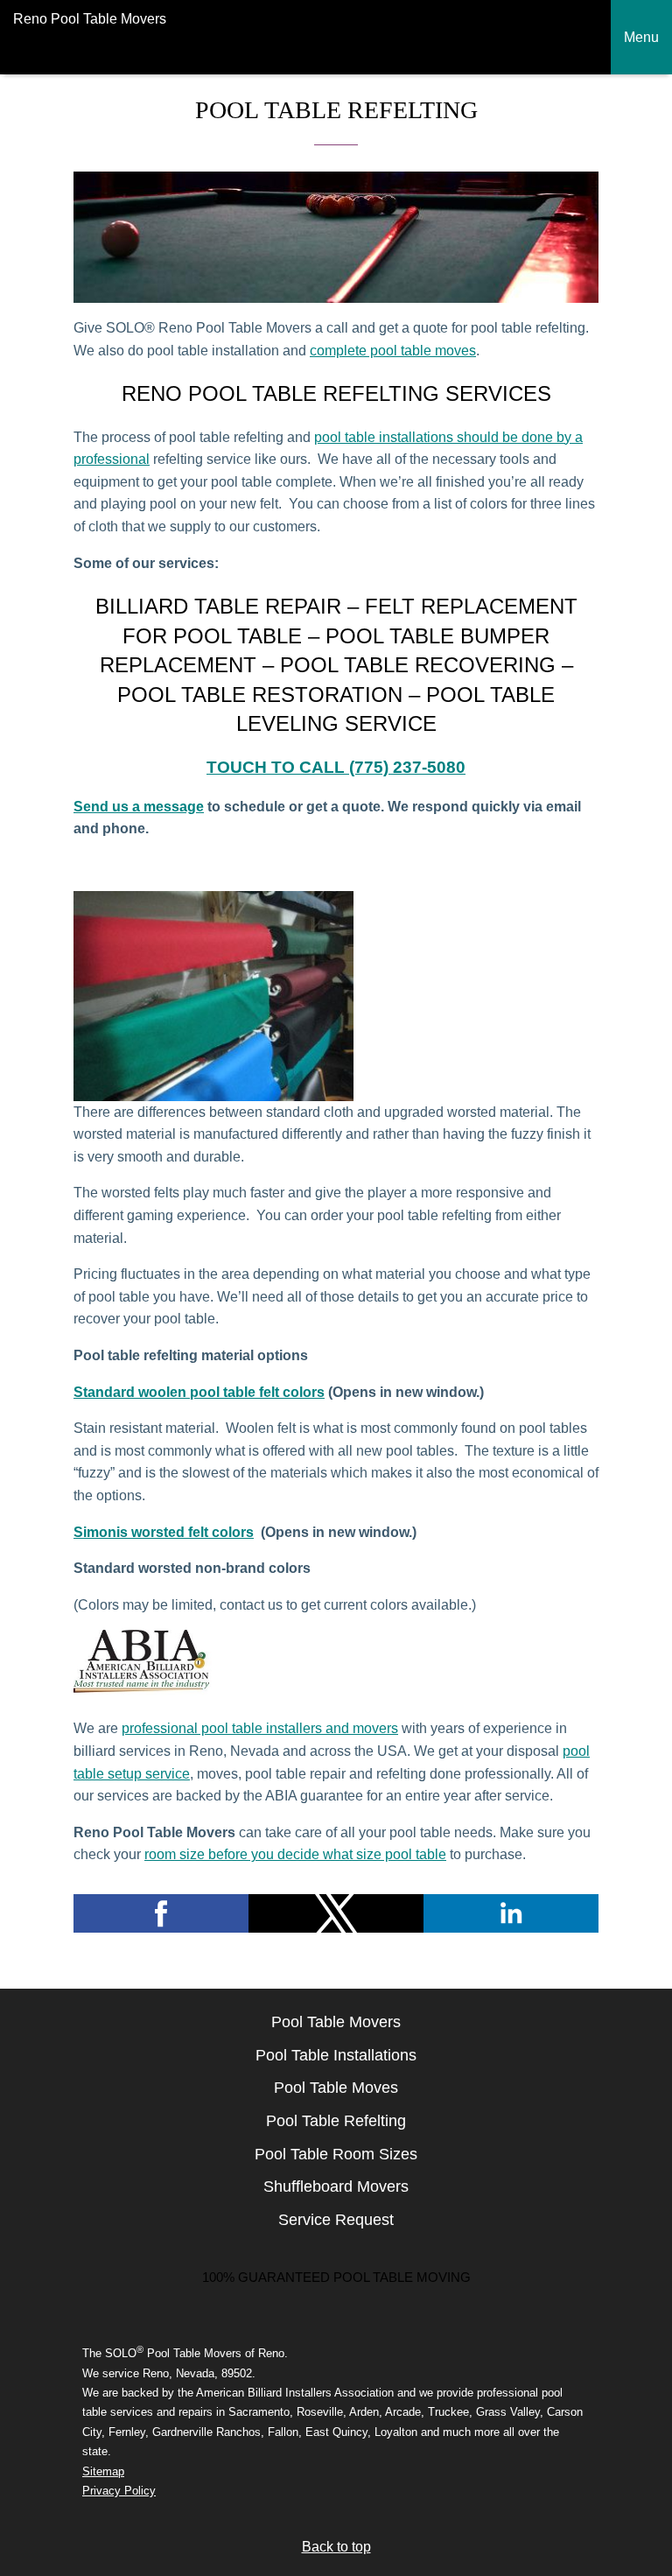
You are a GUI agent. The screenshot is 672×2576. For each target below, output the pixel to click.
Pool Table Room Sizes (336, 2154)
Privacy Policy (119, 2491)
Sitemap (103, 2471)
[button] (161, 1913)
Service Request (336, 2220)
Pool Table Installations (336, 2055)
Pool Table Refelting (336, 2121)
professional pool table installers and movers (260, 1728)
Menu (641, 37)
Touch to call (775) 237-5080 (336, 767)
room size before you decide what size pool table (295, 1854)
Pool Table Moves (336, 2088)
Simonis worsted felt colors (164, 1532)
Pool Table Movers (336, 2022)
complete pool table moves (393, 351)
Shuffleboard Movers (336, 2186)
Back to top (336, 2547)
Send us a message (139, 807)
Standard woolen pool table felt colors (199, 1392)
